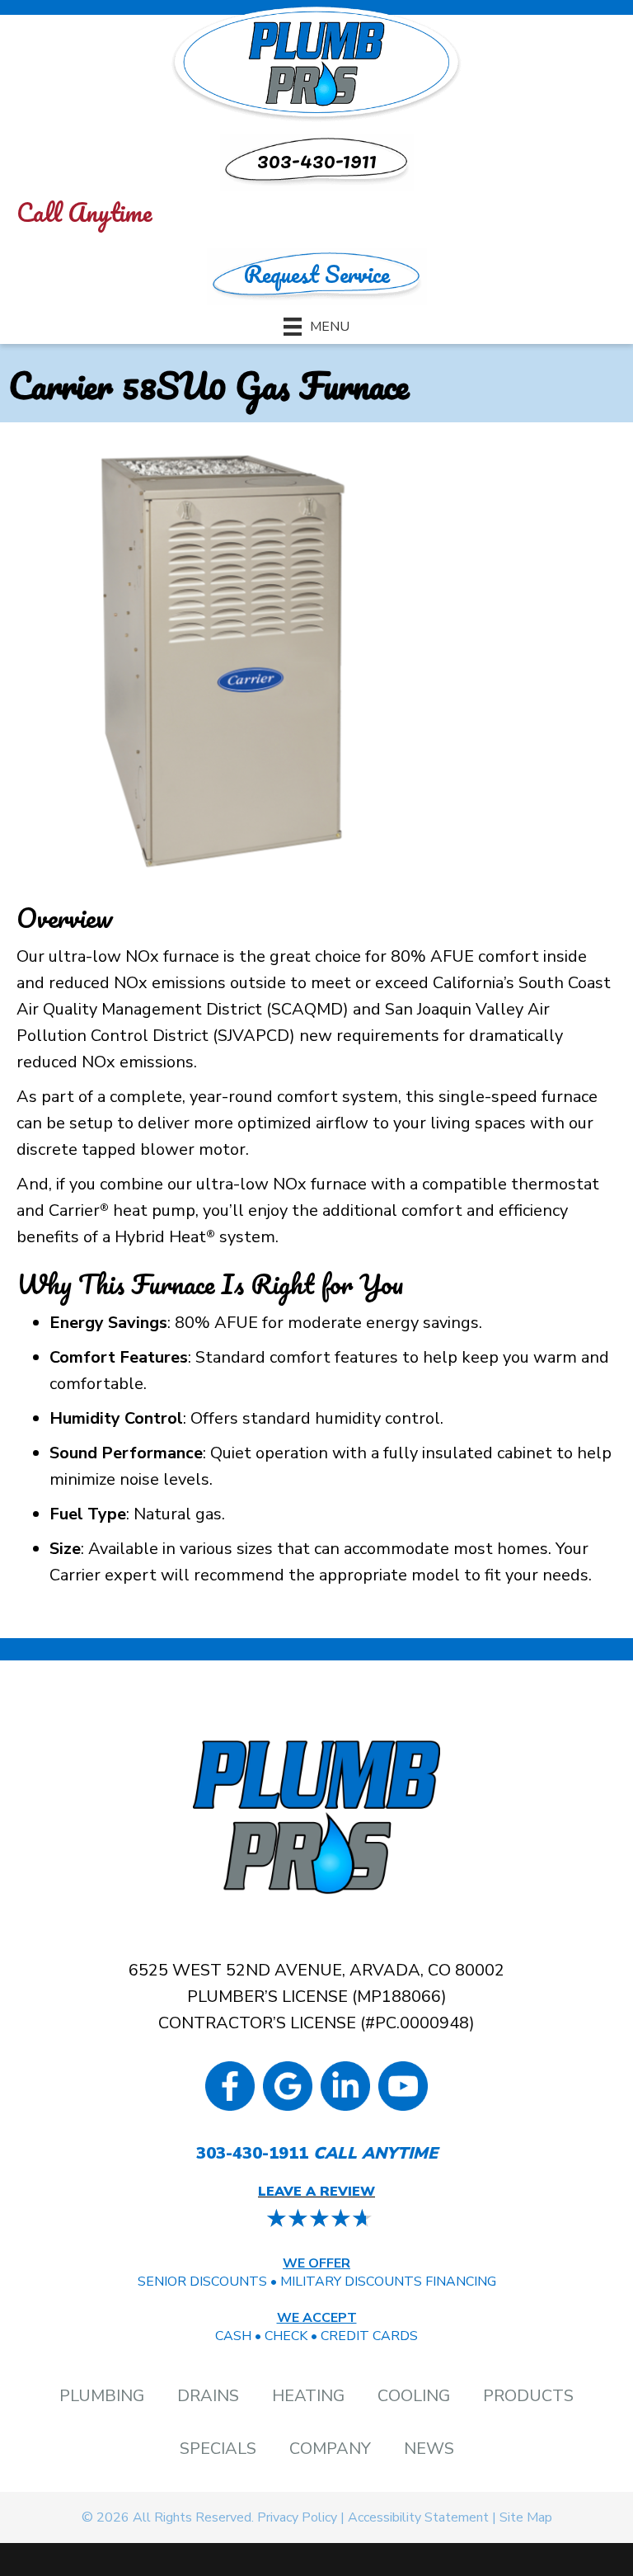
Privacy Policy (297, 2517)
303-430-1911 (252, 2153)
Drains (208, 2396)
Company (330, 2449)
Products (528, 2396)
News (429, 2449)
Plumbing (102, 2396)
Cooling (414, 2396)
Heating (308, 2396)
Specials (218, 2449)
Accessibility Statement (418, 2517)
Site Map (526, 2517)
